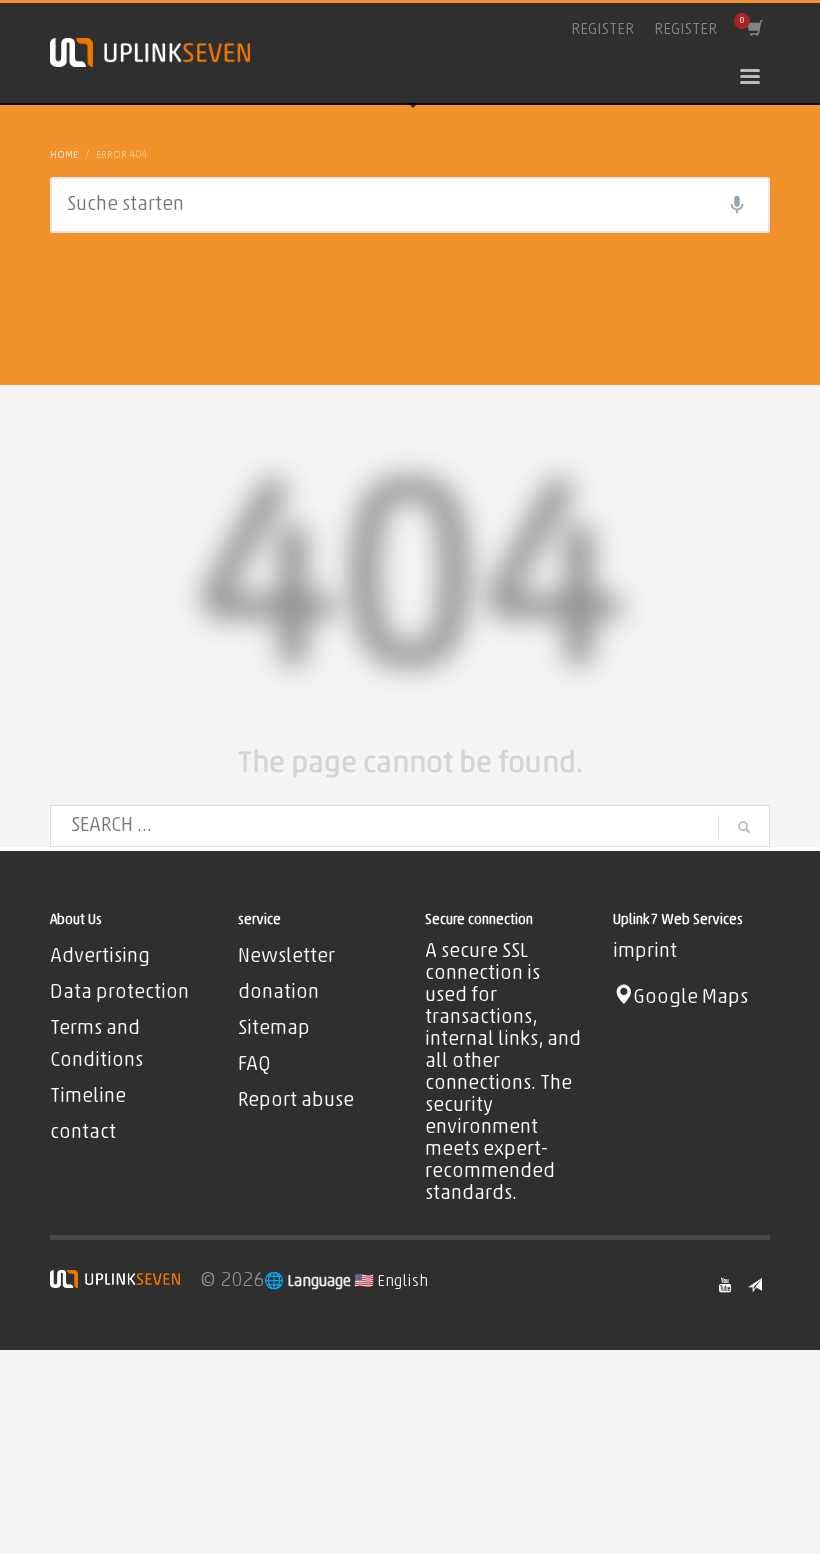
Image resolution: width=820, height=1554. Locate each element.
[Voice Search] (737, 205)
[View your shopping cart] (753, 30)
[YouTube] (725, 1285)
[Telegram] (755, 1285)
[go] (744, 827)
